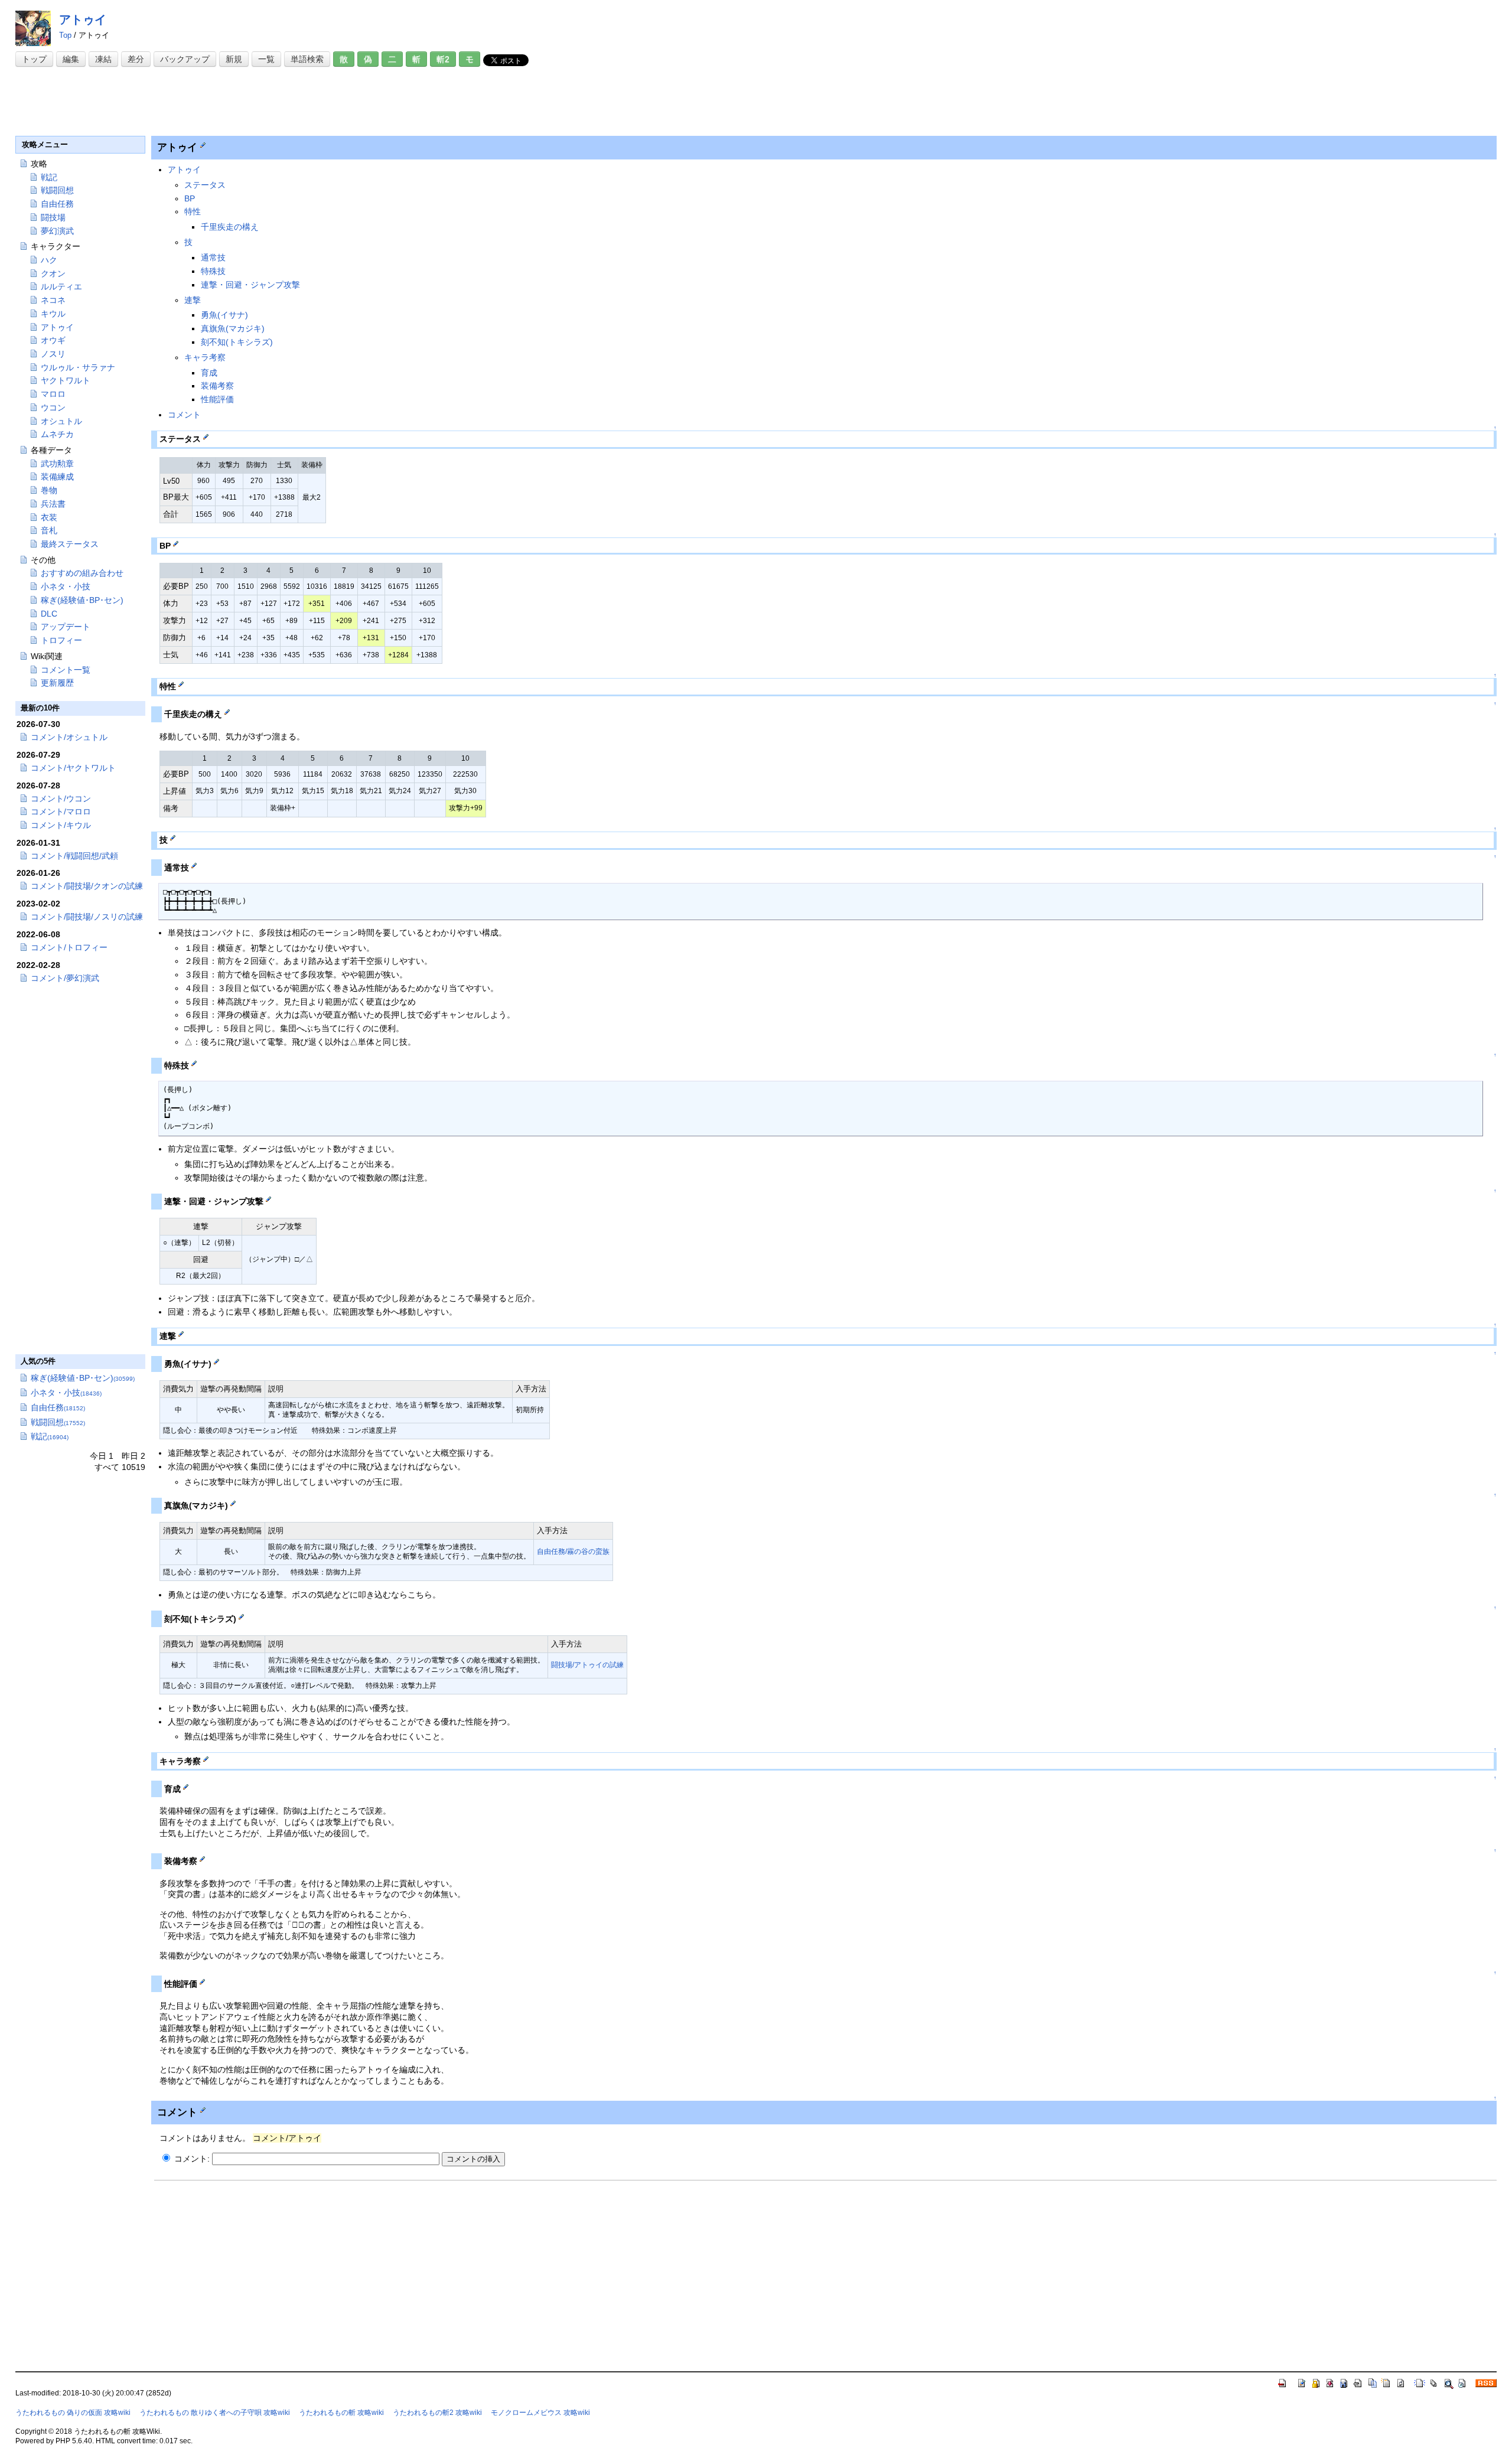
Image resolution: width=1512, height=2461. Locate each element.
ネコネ (53, 300)
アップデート (66, 627)
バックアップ (185, 59)
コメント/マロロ (61, 811)
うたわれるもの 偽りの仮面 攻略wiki (73, 2413)
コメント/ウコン (61, 798)
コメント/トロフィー (69, 947)
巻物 (49, 490)
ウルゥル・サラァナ (78, 367)
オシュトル (61, 421)
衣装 (49, 517)
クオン (53, 273)
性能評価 (217, 399)
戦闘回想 (57, 190)
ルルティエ (61, 286)
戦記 (49, 177)
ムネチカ (57, 434)
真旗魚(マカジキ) (233, 328)
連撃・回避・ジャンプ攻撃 (250, 285)
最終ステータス (70, 544)
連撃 (193, 300)
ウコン (53, 408)
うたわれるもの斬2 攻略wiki (437, 2413)
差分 (136, 59)
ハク (49, 260)
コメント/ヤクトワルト (73, 768)
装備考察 (217, 386)
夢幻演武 (57, 231)
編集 (71, 59)
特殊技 (213, 271)
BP (190, 198)
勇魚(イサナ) (224, 315)
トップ (34, 59)
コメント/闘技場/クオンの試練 (87, 886)
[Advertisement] (230, 102)
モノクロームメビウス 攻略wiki (540, 2413)
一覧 (266, 59)
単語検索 (307, 59)
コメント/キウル (61, 825)
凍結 (103, 59)
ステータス (205, 185)
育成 (209, 373)
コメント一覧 (66, 670)
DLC (49, 614)
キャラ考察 (205, 357)
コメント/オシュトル (69, 737)
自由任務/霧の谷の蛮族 (573, 1551)
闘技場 (53, 217)
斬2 (443, 59)
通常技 (213, 257)
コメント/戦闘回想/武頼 (74, 856)
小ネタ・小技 (66, 586)
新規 (234, 59)
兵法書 (53, 504)
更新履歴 (57, 683)
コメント (184, 415)
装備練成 (57, 477)
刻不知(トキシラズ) (237, 342)
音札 (49, 530)
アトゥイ (83, 19)
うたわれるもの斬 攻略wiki (341, 2413)
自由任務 (57, 204)
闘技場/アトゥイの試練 (587, 1665)
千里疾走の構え (230, 227)
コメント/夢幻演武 (65, 978)
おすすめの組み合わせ (82, 573)
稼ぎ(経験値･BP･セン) (82, 600)
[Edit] (203, 145)
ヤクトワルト (66, 380)
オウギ (53, 340)
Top (65, 35)
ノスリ (53, 354)
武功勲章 (57, 464)
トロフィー (61, 640)
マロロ (53, 394)
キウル (53, 314)
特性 (193, 211)
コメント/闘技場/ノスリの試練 (87, 917)
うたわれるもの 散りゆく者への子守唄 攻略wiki (215, 2413)
